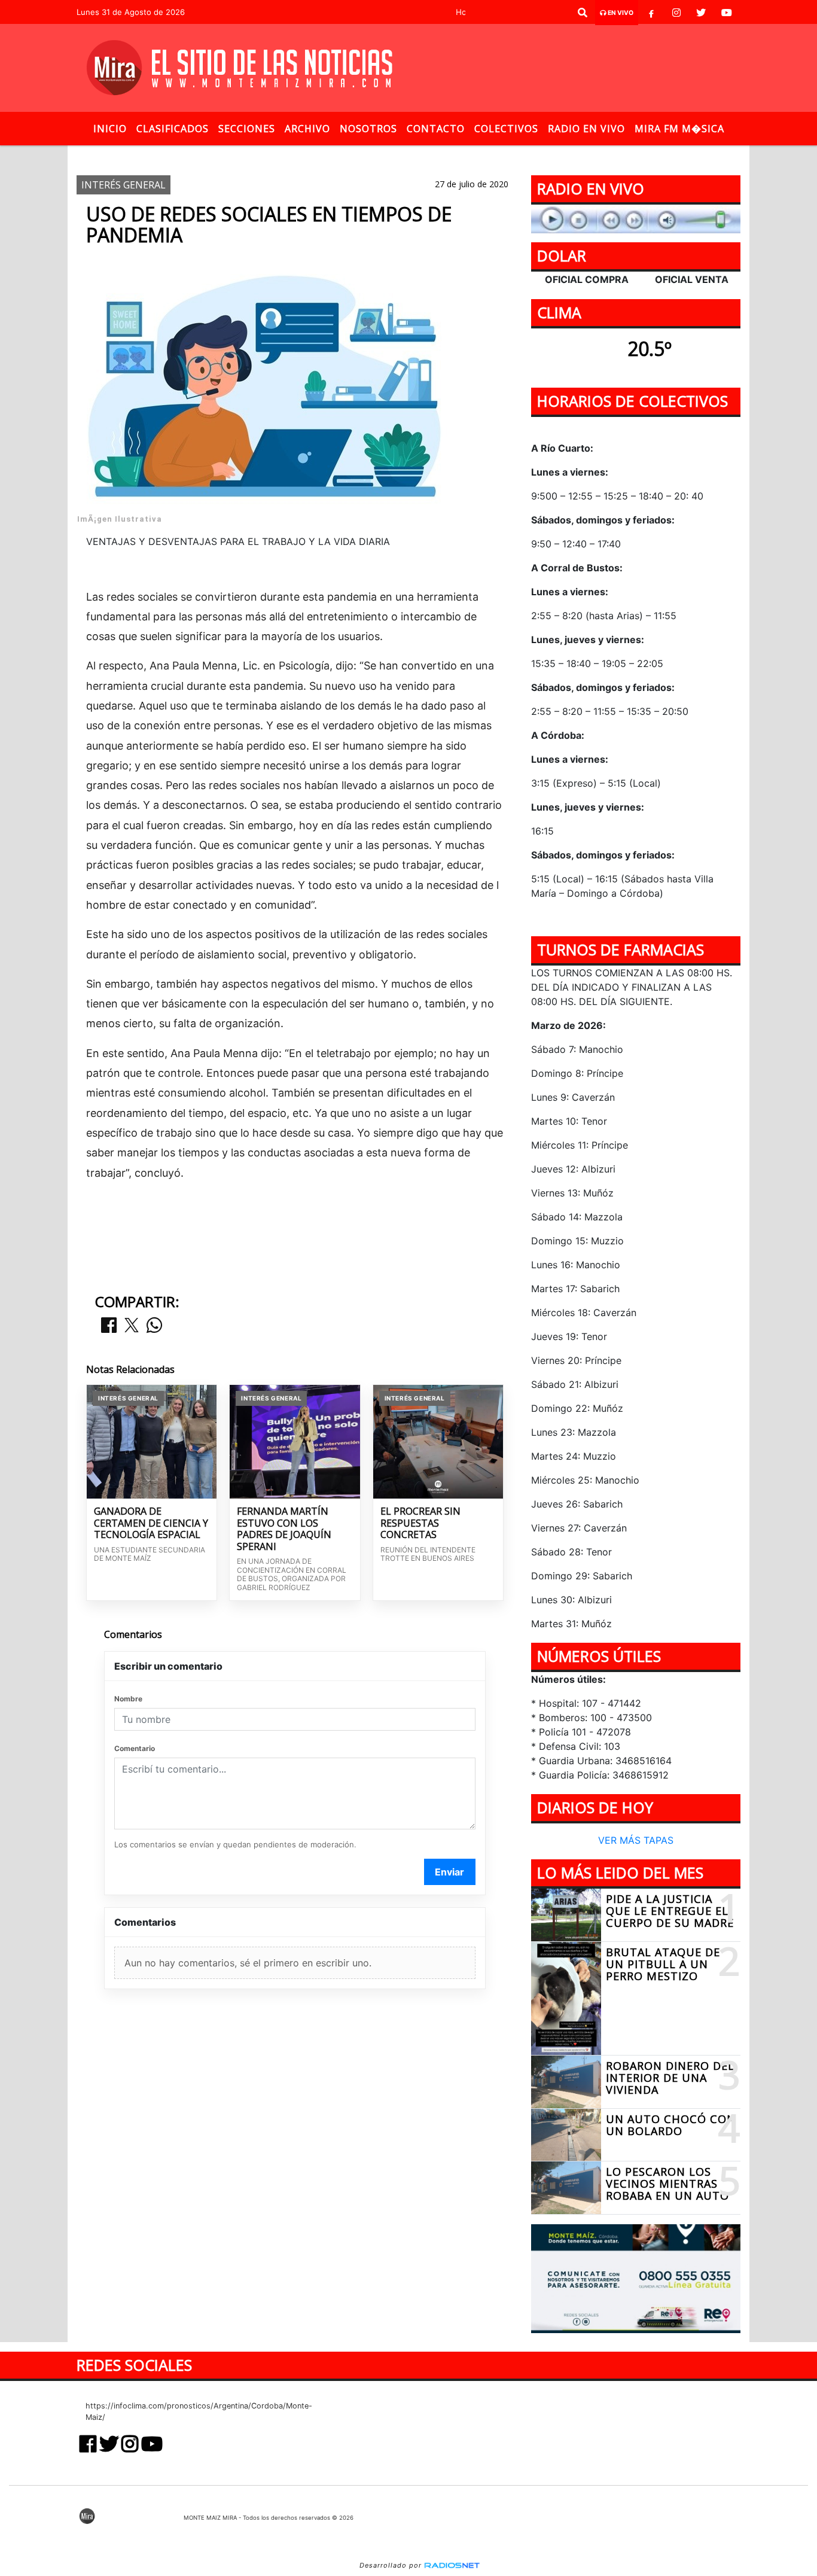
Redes (288, 155)
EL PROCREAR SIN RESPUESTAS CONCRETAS (420, 1523)
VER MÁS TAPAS (636, 1841)
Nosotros (368, 129)
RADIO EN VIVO (586, 129)
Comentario (135, 1748)
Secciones (247, 129)
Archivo (307, 129)
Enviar (449, 1872)
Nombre (128, 1699)
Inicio (110, 129)
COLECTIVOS (506, 129)
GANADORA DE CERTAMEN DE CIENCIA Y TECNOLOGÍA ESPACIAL (151, 1523)
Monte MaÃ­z (515, 155)
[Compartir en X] (132, 1326)
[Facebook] (651, 13)
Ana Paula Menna (412, 155)
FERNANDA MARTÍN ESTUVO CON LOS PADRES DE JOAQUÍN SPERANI (284, 1529)
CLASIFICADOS (173, 129)
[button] (583, 13)
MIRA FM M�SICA (679, 129)
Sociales (337, 155)
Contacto (436, 129)
